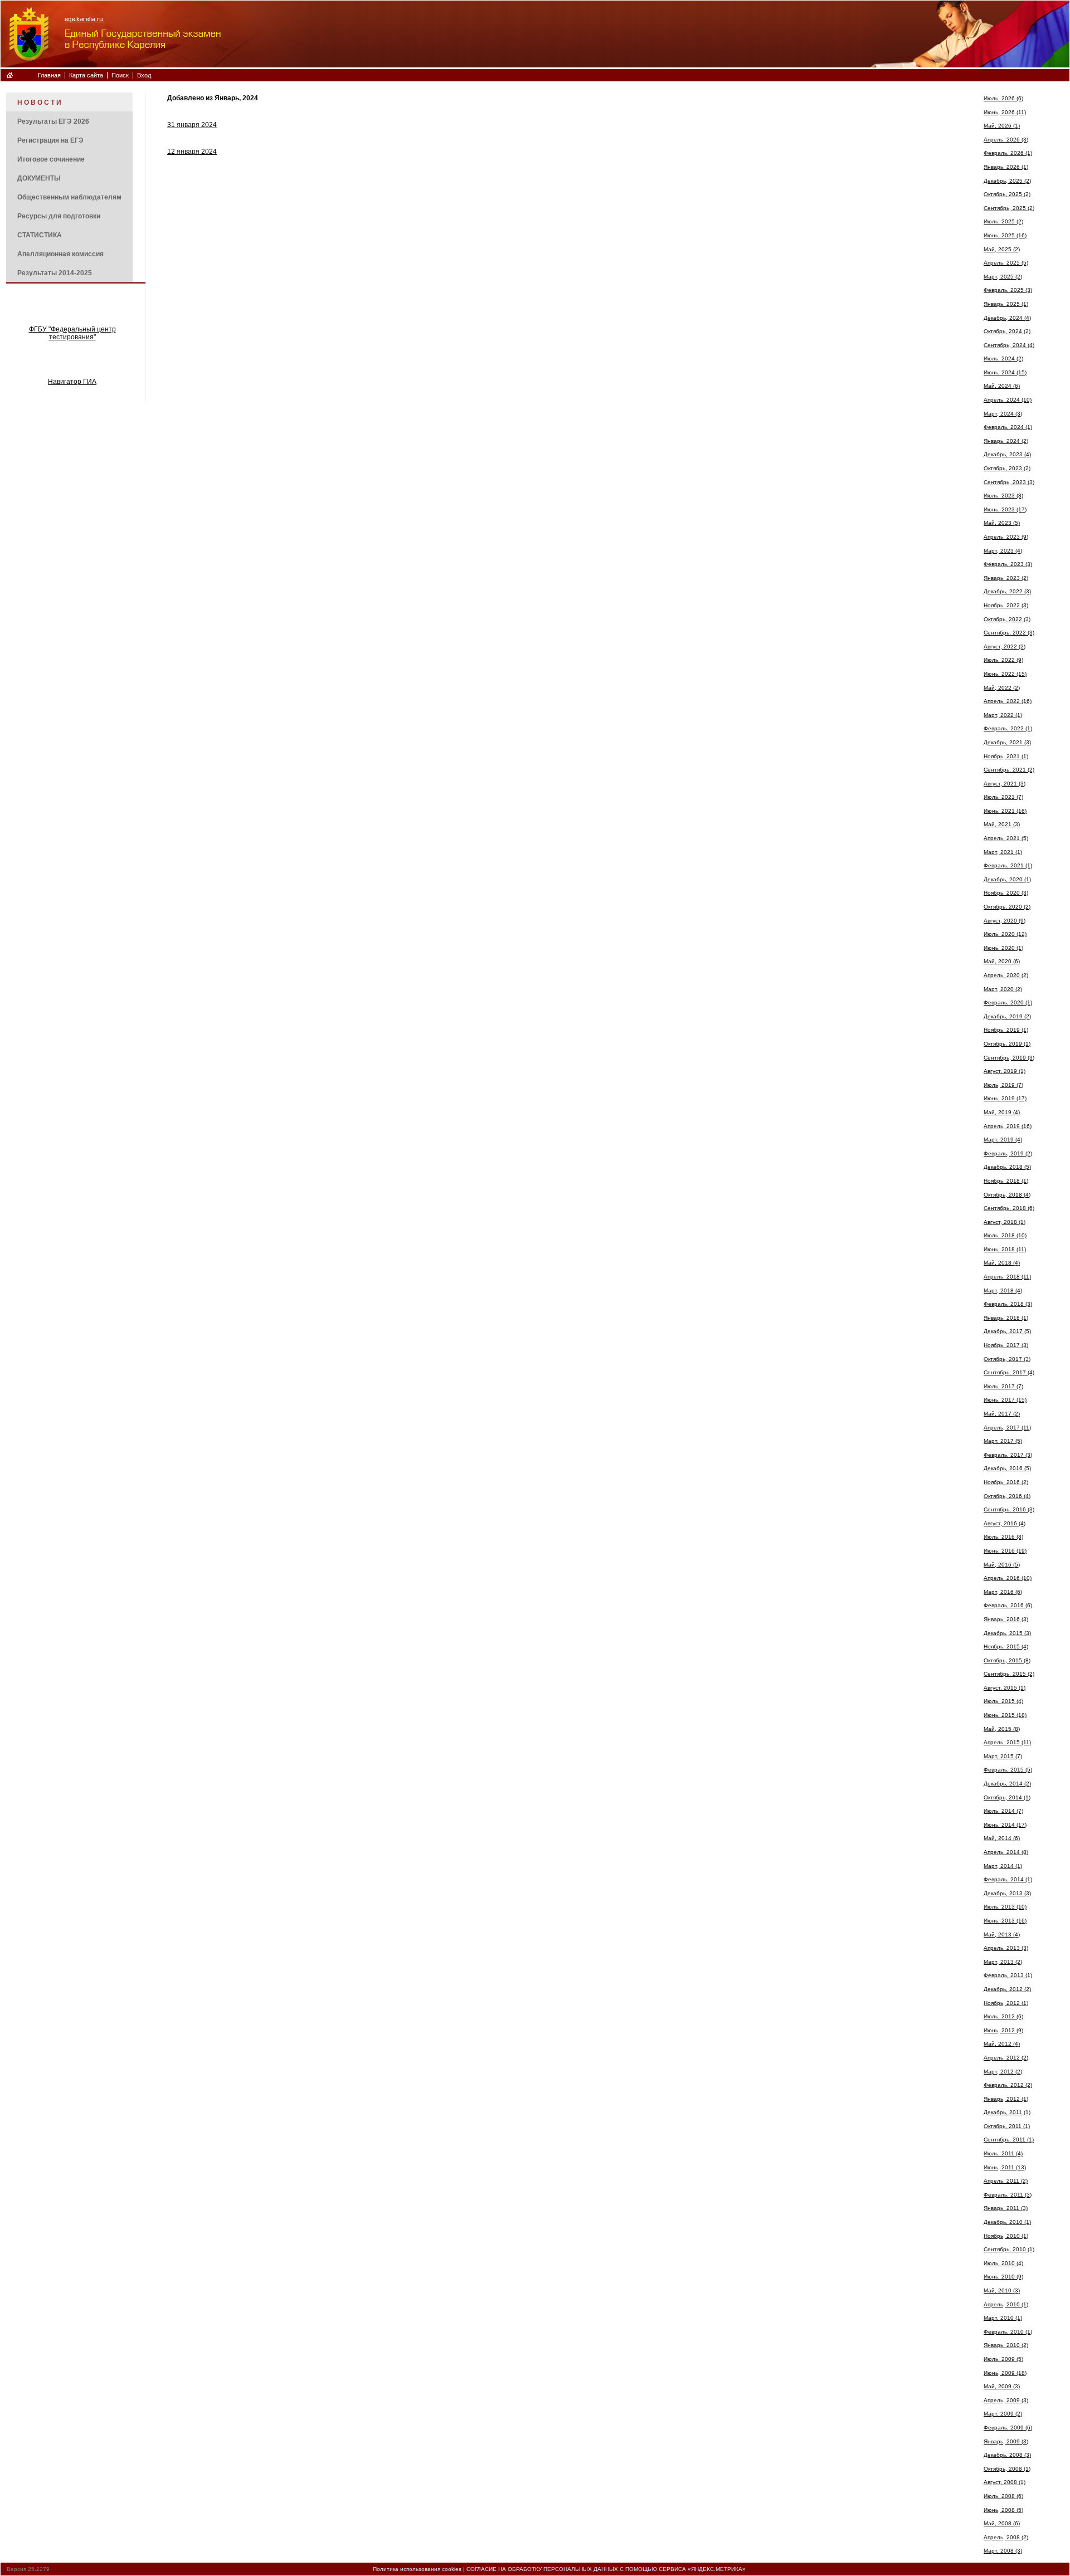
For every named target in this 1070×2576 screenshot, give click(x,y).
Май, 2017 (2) (1002, 1414)
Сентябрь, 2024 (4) (1009, 345)
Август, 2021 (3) (1005, 784)
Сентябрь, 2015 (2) (1009, 1674)
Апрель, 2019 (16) (1008, 1126)
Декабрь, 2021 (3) (1007, 742)
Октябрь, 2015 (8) (1007, 1660)
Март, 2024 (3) (1003, 414)
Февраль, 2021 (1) (1008, 865)
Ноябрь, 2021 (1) (1006, 756)
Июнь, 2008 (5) (1003, 2510)
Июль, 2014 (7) (1003, 1811)
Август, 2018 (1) (1005, 1222)
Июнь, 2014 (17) (1005, 1825)
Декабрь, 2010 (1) (1007, 2222)
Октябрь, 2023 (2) (1007, 468)
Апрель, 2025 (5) (1006, 263)
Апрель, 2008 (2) (1006, 2537)
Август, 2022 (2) (1005, 647)
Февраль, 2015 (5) (1008, 1770)
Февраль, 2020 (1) (1008, 1002)
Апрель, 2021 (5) (1006, 838)
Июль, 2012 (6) (1003, 2016)
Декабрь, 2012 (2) (1007, 1989)
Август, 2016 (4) (1005, 1523)
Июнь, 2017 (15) (1005, 1400)
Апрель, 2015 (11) (1007, 1742)
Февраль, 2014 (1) (1008, 1879)
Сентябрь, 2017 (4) (1009, 1372)
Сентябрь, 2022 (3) (1009, 633)
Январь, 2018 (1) (1006, 1318)
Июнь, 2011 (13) (1005, 2167)
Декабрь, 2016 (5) (1007, 1468)
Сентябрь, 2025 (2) (1009, 208)
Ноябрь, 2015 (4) (1006, 1646)
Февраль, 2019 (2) (1008, 1153)
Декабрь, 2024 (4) (1007, 318)
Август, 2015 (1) (1005, 1688)
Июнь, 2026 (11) (1005, 112)
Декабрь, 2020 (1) (1007, 879)
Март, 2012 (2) (1003, 2072)
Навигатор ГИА (72, 382)
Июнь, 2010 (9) (1003, 2277)
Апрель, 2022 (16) (1008, 701)
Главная (49, 75)
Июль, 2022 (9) (1003, 660)
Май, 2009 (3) (1002, 2386)
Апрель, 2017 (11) (1007, 1428)
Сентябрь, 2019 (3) (1009, 1058)
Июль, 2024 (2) (1003, 358)
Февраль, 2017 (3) (1008, 1455)
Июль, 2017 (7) (1003, 1386)
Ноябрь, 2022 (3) (1006, 605)
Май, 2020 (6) (1002, 961)
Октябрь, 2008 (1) (1007, 2469)
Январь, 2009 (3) (1006, 2441)
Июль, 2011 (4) (1003, 2153)
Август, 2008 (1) (1005, 2482)
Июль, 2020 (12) (1005, 934)
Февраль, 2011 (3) (1008, 2195)
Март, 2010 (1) (1003, 2318)
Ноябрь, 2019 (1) (1006, 1030)
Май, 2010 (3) (1002, 2290)
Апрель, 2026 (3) (1006, 140)
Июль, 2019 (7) (1003, 1085)
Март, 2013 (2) (1003, 1962)
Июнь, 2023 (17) (1005, 509)
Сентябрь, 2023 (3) (1009, 482)
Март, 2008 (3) (1003, 2551)
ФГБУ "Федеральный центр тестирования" (72, 333)
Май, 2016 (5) (1002, 1565)
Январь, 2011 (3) (1006, 2208)
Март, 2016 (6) (1003, 1592)
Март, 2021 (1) (1003, 852)
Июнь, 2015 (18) (1005, 1715)
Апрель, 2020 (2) (1006, 975)
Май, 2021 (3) (1002, 824)
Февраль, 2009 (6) (1008, 2428)
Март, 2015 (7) (1003, 1756)
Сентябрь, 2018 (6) (1009, 1208)
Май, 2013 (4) (1002, 1935)
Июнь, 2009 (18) (1005, 2373)
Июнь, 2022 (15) (1005, 674)
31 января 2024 (192, 125)
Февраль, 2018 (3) (1008, 1304)
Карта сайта (86, 75)
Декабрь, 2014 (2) (1007, 1784)
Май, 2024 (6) (1002, 386)
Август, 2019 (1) (1005, 1071)
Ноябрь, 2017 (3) (1006, 1345)
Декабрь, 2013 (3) (1007, 1893)
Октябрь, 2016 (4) (1007, 1496)
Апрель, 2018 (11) (1007, 1277)
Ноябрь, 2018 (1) (1006, 1181)
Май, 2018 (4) (1002, 1263)
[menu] (69, 187)
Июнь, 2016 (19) (1005, 1551)
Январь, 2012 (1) (1006, 2099)
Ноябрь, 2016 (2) (1006, 1482)
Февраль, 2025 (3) (1008, 290)
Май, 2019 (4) (1002, 1112)
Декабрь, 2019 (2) (1007, 1016)
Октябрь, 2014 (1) (1007, 1797)
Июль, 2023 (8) (1003, 496)
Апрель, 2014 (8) (1006, 1852)
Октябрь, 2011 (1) (1007, 2126)
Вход (144, 75)
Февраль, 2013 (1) (1008, 1975)
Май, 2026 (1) (1002, 126)
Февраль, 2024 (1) (1008, 427)
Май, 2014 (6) (1002, 1838)
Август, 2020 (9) (1005, 921)
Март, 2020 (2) (1003, 989)
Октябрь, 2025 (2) (1007, 194)
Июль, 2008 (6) (1003, 2496)
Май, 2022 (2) (1002, 688)
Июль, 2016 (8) (1003, 1537)
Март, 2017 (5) (1003, 1441)
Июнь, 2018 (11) (1005, 1249)
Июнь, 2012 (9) (1003, 2030)
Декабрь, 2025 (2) (1007, 181)
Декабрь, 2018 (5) (1007, 1167)
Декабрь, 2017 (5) (1007, 1331)
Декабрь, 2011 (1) (1007, 2112)
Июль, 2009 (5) (1003, 2359)
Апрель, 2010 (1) (1006, 2304)
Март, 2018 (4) (1003, 1291)
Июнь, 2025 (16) (1005, 235)
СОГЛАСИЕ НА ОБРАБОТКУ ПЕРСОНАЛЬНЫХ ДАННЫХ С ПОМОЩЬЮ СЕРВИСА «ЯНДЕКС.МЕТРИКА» (606, 2569)
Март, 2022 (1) (1003, 715)
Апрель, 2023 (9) (1006, 537)
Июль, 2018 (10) (1005, 1235)
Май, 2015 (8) (1002, 1729)
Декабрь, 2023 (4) (1007, 454)
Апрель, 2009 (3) (1006, 2400)
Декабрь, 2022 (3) (1007, 591)
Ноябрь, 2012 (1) (1006, 2003)
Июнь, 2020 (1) (1003, 948)
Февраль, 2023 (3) (1008, 564)
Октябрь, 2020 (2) (1007, 907)
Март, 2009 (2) (1003, 2414)
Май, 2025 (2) (1002, 249)
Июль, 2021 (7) (1003, 797)
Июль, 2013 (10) (1005, 1907)
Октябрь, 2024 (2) (1007, 331)
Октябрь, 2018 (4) (1007, 1195)
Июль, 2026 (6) (1003, 98)
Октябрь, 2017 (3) (1007, 1359)
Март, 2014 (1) (1003, 1866)
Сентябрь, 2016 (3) (1009, 1509)
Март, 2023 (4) (1003, 551)
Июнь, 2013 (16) (1005, 1921)
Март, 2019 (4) (1003, 1140)
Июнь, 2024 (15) (1005, 372)
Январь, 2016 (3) (1006, 1619)
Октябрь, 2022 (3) (1007, 619)
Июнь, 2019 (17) (1005, 1098)
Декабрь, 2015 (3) (1007, 1633)
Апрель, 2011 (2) (1006, 2181)
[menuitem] (69, 102)
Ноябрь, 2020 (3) (1006, 893)
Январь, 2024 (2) (1006, 441)
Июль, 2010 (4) (1003, 2263)
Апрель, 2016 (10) (1008, 1578)
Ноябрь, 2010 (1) (1006, 2236)
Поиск (120, 75)
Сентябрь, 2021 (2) (1009, 770)
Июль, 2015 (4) (1003, 1701)
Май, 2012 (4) (1002, 2044)
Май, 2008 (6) (1002, 2523)
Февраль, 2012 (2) (1008, 2085)
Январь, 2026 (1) (1006, 167)
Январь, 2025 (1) (1006, 304)
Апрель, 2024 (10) (1008, 400)
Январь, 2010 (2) (1006, 2345)
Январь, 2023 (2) (1006, 578)
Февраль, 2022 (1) (1008, 728)
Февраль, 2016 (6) (1008, 1605)
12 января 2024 (192, 152)
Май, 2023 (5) (1002, 523)
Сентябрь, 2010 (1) (1009, 2249)
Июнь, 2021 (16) (1005, 811)
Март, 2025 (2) (1003, 277)
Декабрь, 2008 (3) (1007, 2455)
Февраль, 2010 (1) (1008, 2332)
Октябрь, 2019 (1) (1007, 1044)
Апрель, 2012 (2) (1006, 2058)
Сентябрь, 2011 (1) (1009, 2140)
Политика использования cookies (417, 2569)
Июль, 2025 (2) (1003, 221)
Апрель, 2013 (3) (1006, 1948)
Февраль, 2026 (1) (1008, 153)
